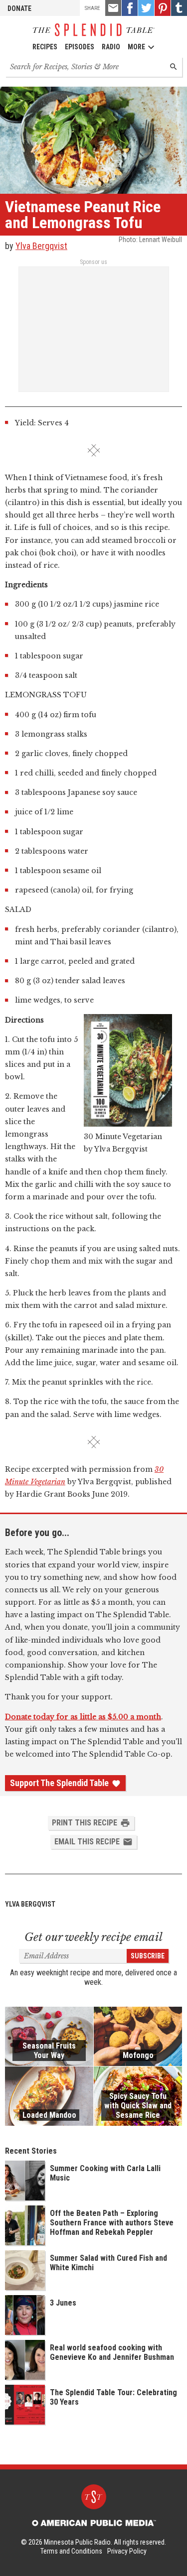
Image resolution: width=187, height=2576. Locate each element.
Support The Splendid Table (59, 1783)
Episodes (80, 47)
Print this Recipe (85, 1823)
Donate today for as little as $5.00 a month (83, 1717)
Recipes (45, 47)
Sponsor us (93, 262)
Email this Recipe (87, 1842)
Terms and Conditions (71, 2551)
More (136, 47)
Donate (19, 8)
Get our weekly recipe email (93, 1937)
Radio (111, 47)
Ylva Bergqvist (41, 246)
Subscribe (148, 1956)
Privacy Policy (127, 2551)
